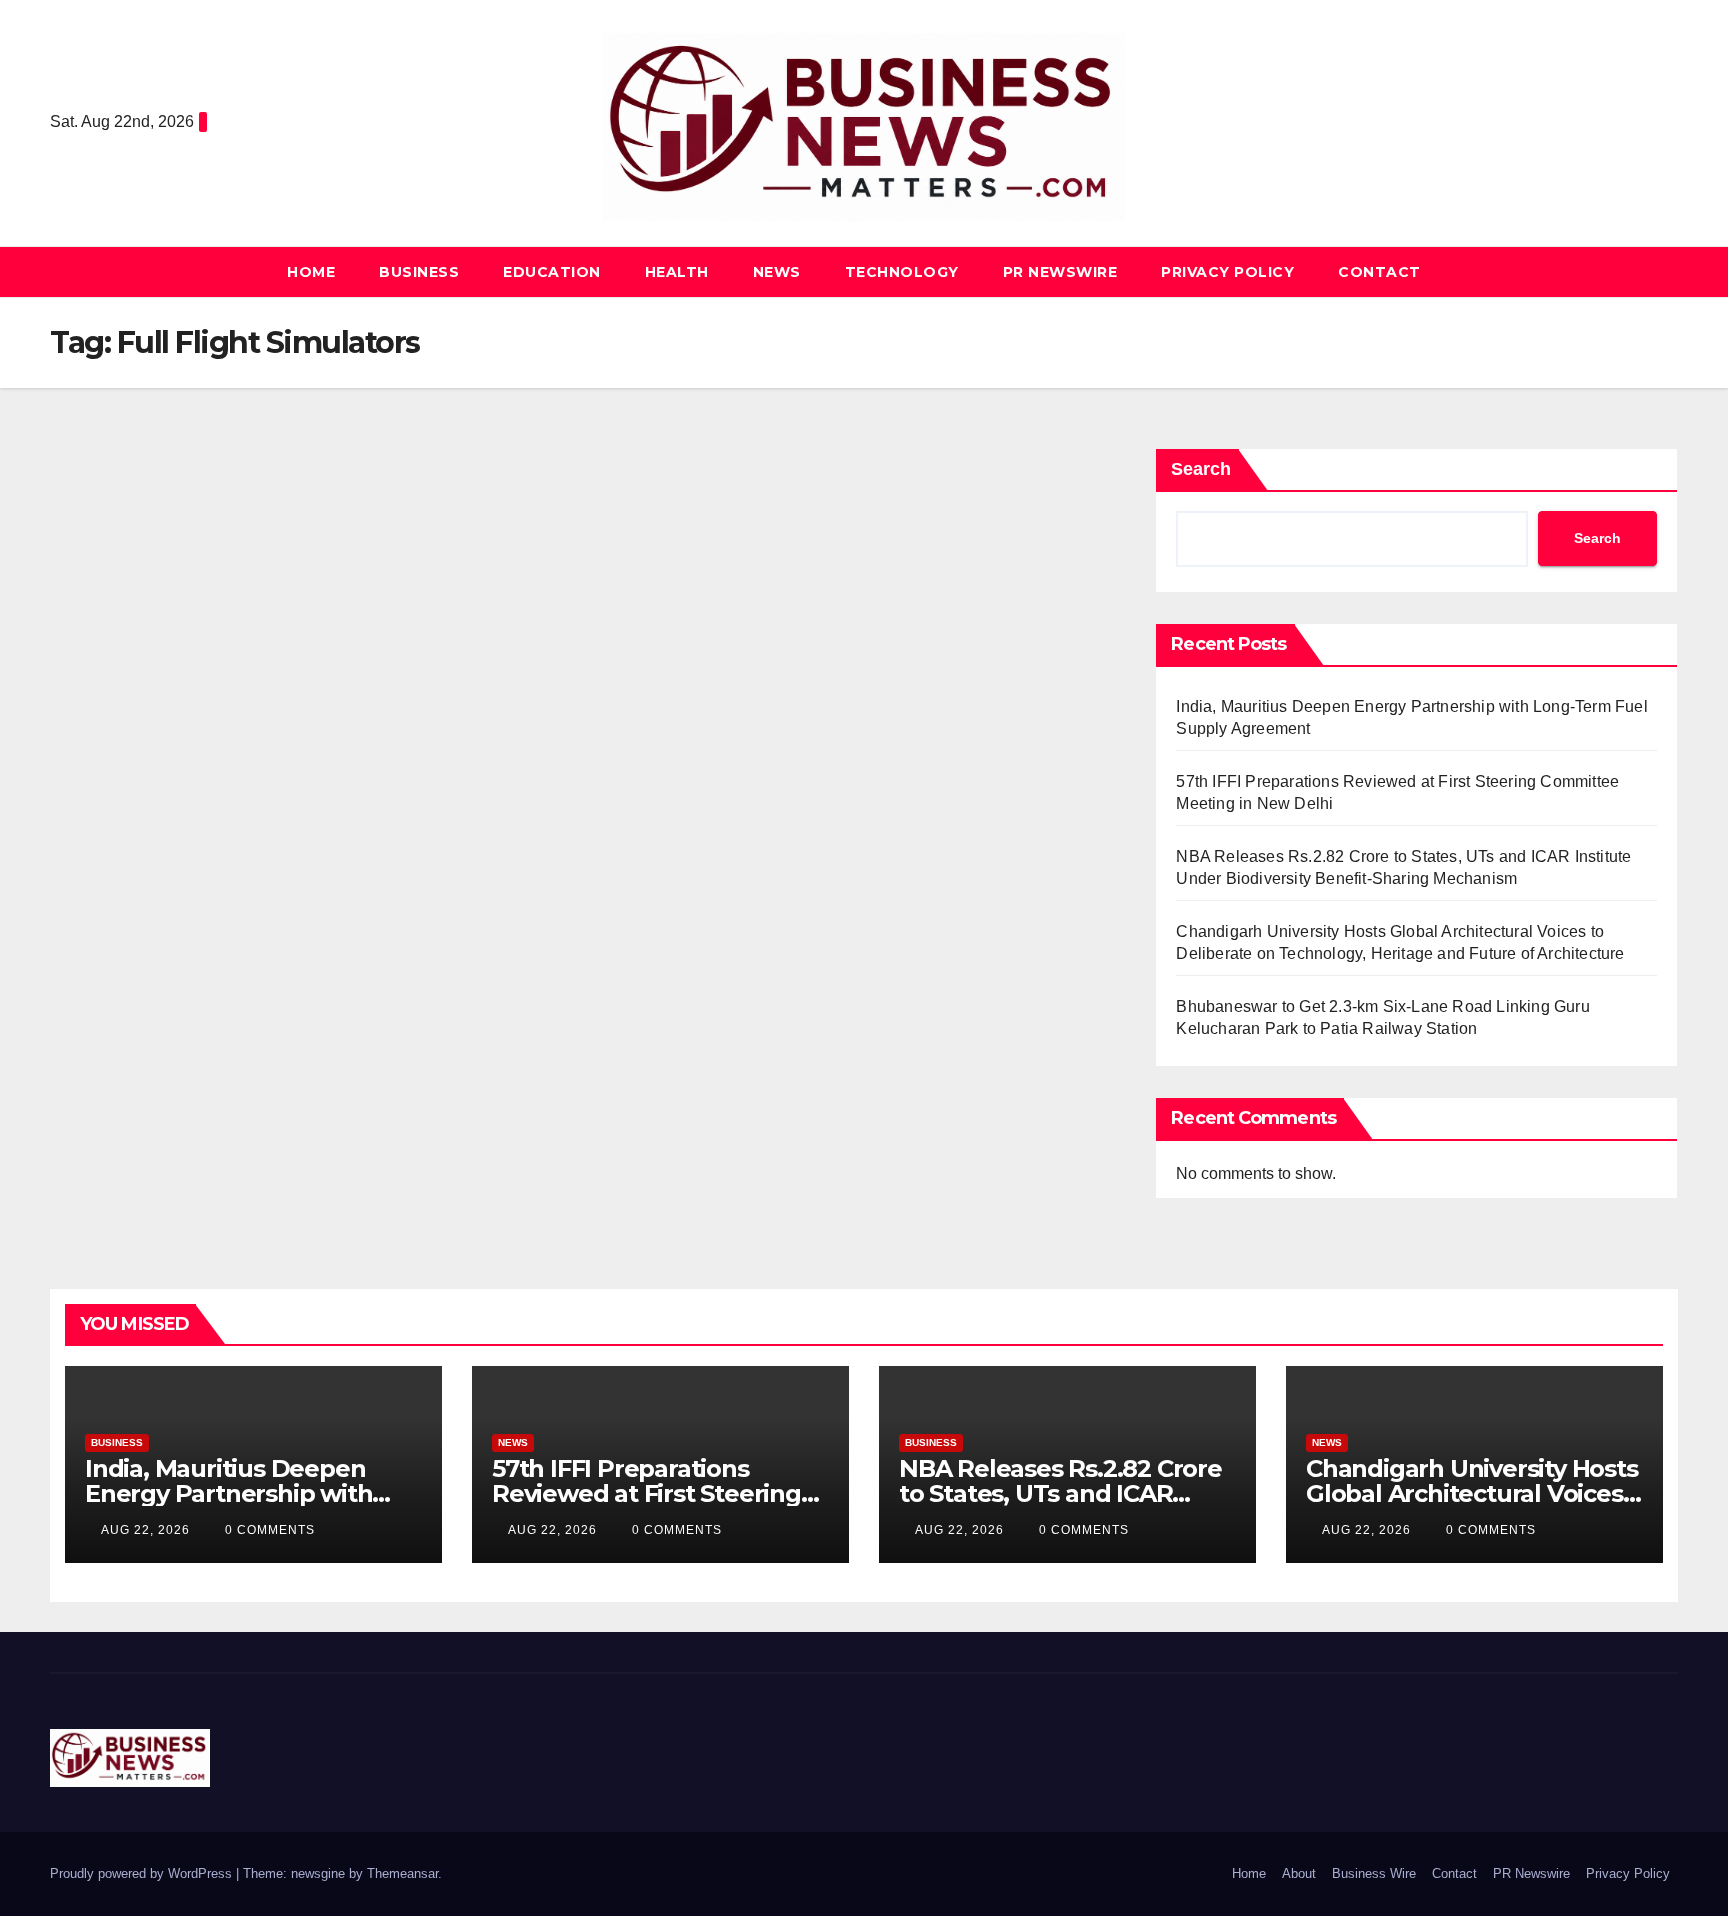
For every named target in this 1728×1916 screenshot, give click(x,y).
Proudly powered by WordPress (143, 1873)
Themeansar (402, 1873)
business (419, 272)
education (552, 272)
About (1299, 1873)
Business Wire (1374, 1873)
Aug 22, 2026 (145, 1530)
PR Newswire (1060, 272)
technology (902, 272)
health (677, 272)
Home (311, 272)
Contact (1379, 272)
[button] (1664, 271)
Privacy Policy (1227, 272)
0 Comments (270, 1530)
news (777, 272)
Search (1201, 469)
